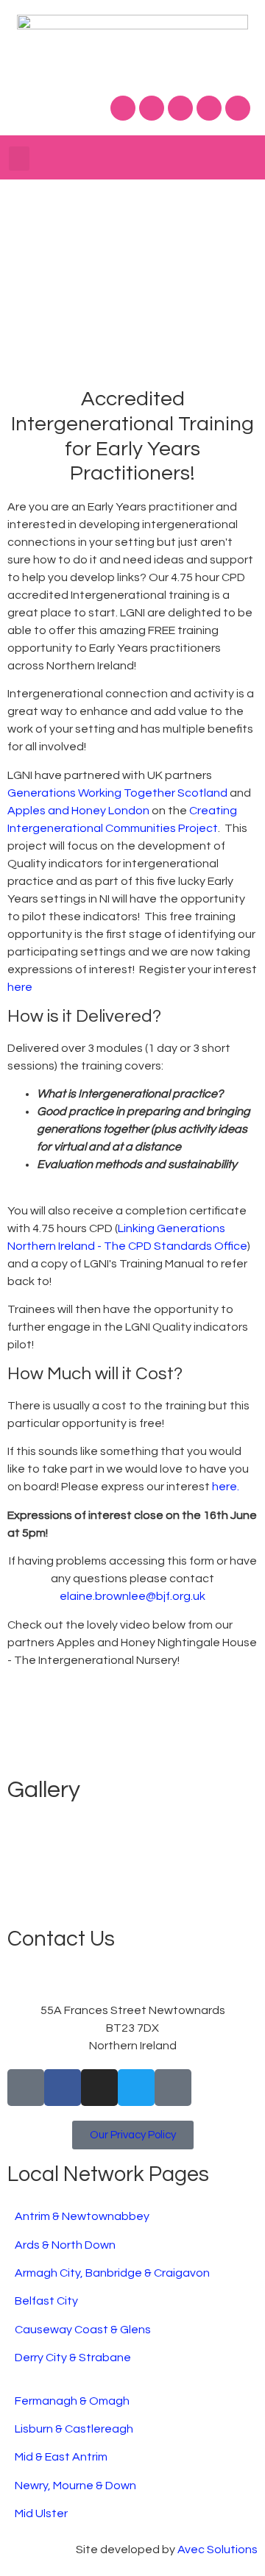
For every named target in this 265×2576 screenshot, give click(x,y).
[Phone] (26, 2088)
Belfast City (46, 2301)
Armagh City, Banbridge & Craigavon (112, 2273)
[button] (19, 159)
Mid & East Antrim (61, 2457)
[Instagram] (180, 108)
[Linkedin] (238, 108)
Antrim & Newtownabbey (82, 2216)
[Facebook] (123, 108)
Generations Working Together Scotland (117, 793)
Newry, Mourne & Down (75, 2486)
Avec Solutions (218, 2550)
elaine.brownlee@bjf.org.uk (132, 1596)
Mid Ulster (41, 2513)
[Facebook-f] (63, 2088)
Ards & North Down (65, 2245)
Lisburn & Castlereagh (74, 2429)
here (21, 987)
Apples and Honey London (78, 811)
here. (226, 1487)
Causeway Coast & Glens (83, 2330)
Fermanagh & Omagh (72, 2401)
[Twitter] (152, 108)
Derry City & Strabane (73, 2358)
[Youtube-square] (173, 2088)
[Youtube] (209, 108)
